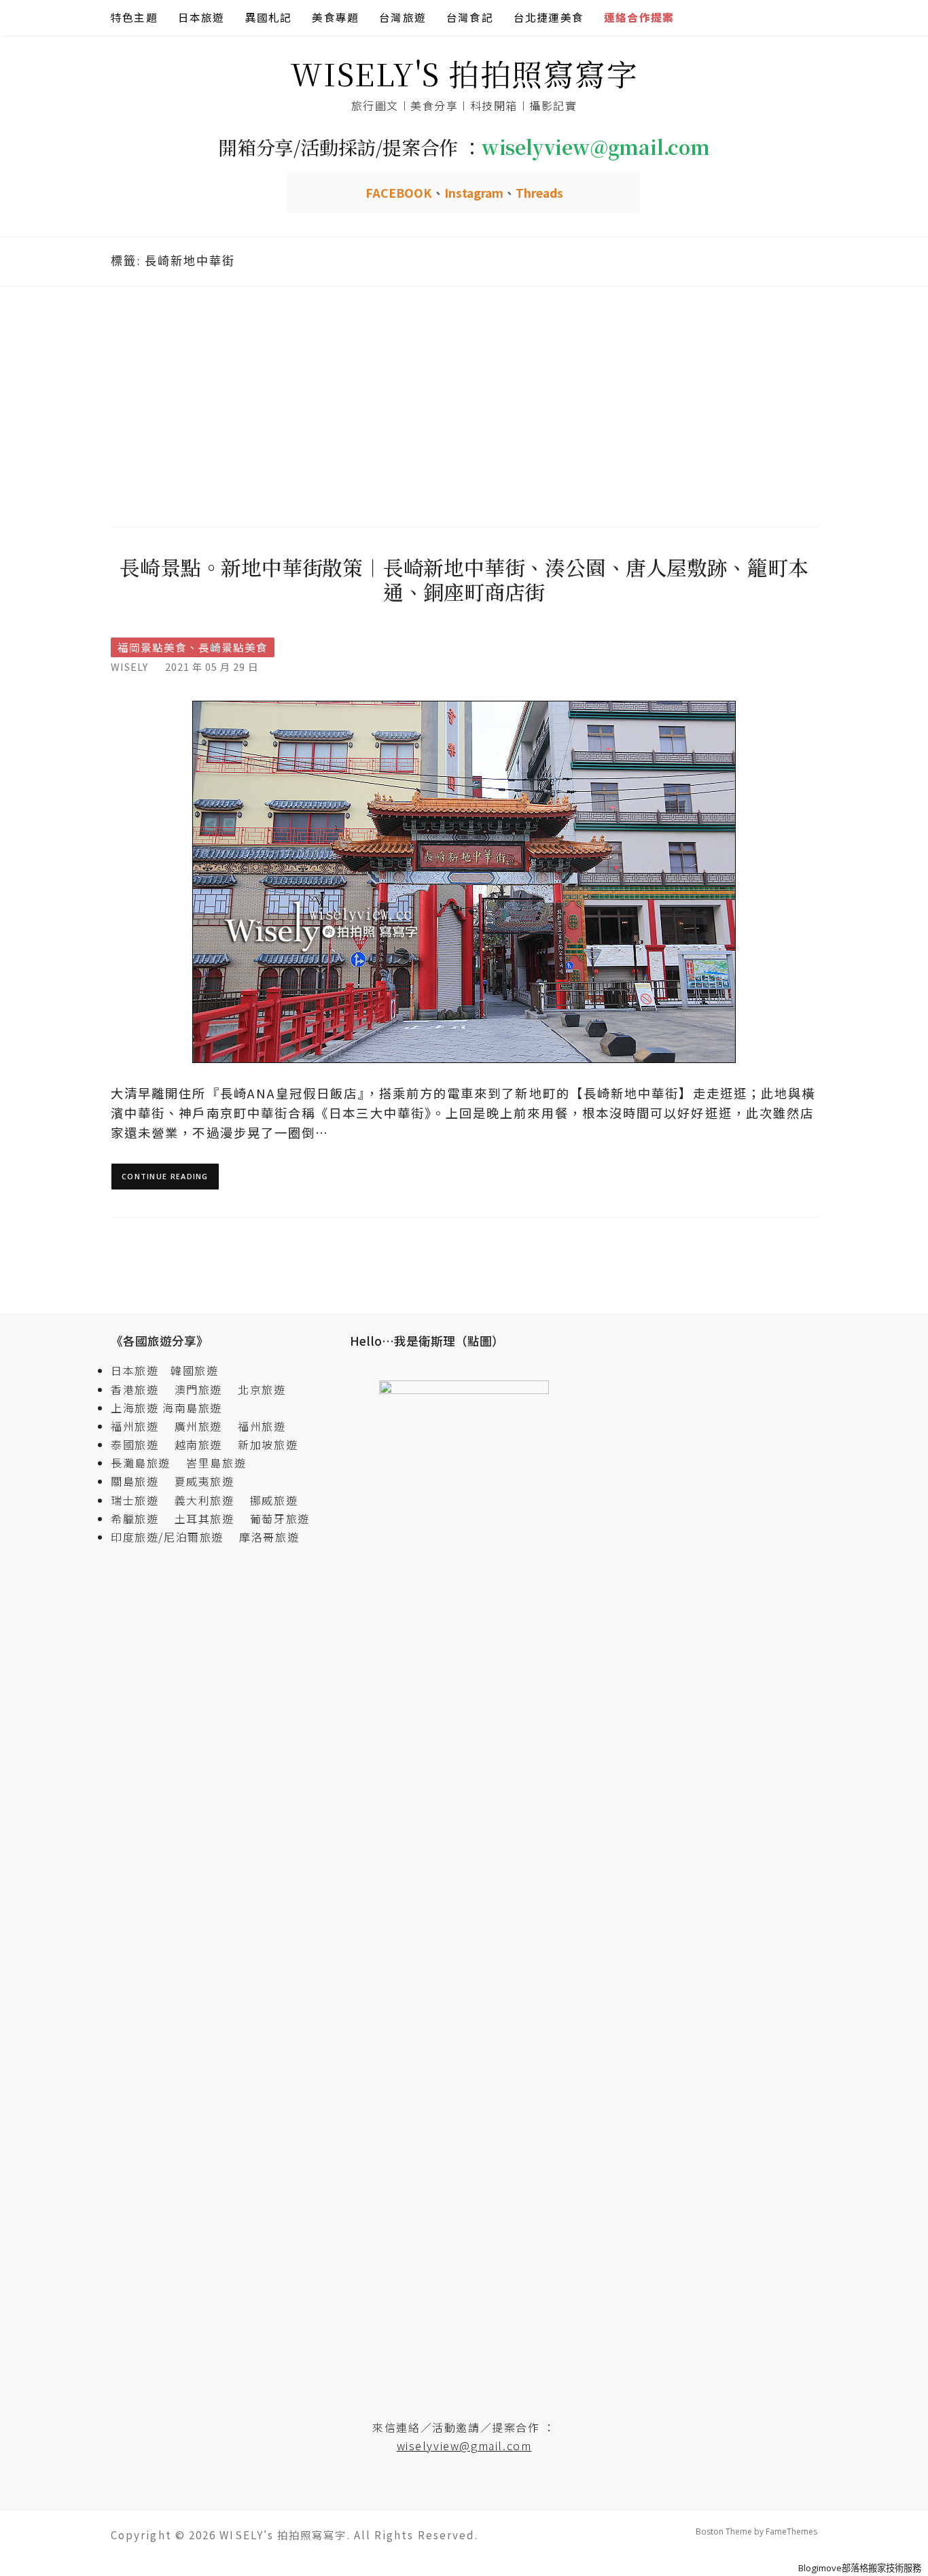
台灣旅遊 (403, 17)
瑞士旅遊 (141, 1500)
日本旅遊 (201, 17)
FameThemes (791, 2531)
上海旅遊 (135, 1408)
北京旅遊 (262, 1389)
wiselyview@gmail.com (464, 2446)
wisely (129, 666)
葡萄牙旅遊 (280, 1518)
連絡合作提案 (639, 17)
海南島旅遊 (192, 1408)
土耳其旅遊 (211, 1518)
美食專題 (335, 17)
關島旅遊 (141, 1481)
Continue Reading (165, 1176)
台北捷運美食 (549, 17)
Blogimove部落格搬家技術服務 (860, 2568)
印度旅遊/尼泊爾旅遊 (173, 1537)
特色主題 (134, 17)
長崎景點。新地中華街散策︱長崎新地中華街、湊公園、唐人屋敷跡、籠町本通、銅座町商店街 (464, 579)
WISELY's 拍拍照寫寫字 (464, 73)
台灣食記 (470, 17)
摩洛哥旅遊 (269, 1537)
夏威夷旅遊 (204, 1481)
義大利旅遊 (204, 1500)
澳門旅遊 (198, 1389)
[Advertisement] (464, 404)
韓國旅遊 (194, 1370)
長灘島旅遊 (141, 1463)
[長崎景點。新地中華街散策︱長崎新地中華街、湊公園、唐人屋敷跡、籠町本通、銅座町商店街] (464, 881)
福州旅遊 (141, 1426)
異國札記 (269, 17)
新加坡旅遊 (268, 1444)
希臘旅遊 (141, 1518)
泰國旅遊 (141, 1444)
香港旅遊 (135, 1389)
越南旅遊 (204, 1444)
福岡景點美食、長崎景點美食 (193, 647)
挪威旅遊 (274, 1500)
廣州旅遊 (198, 1426)
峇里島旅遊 (216, 1463)
